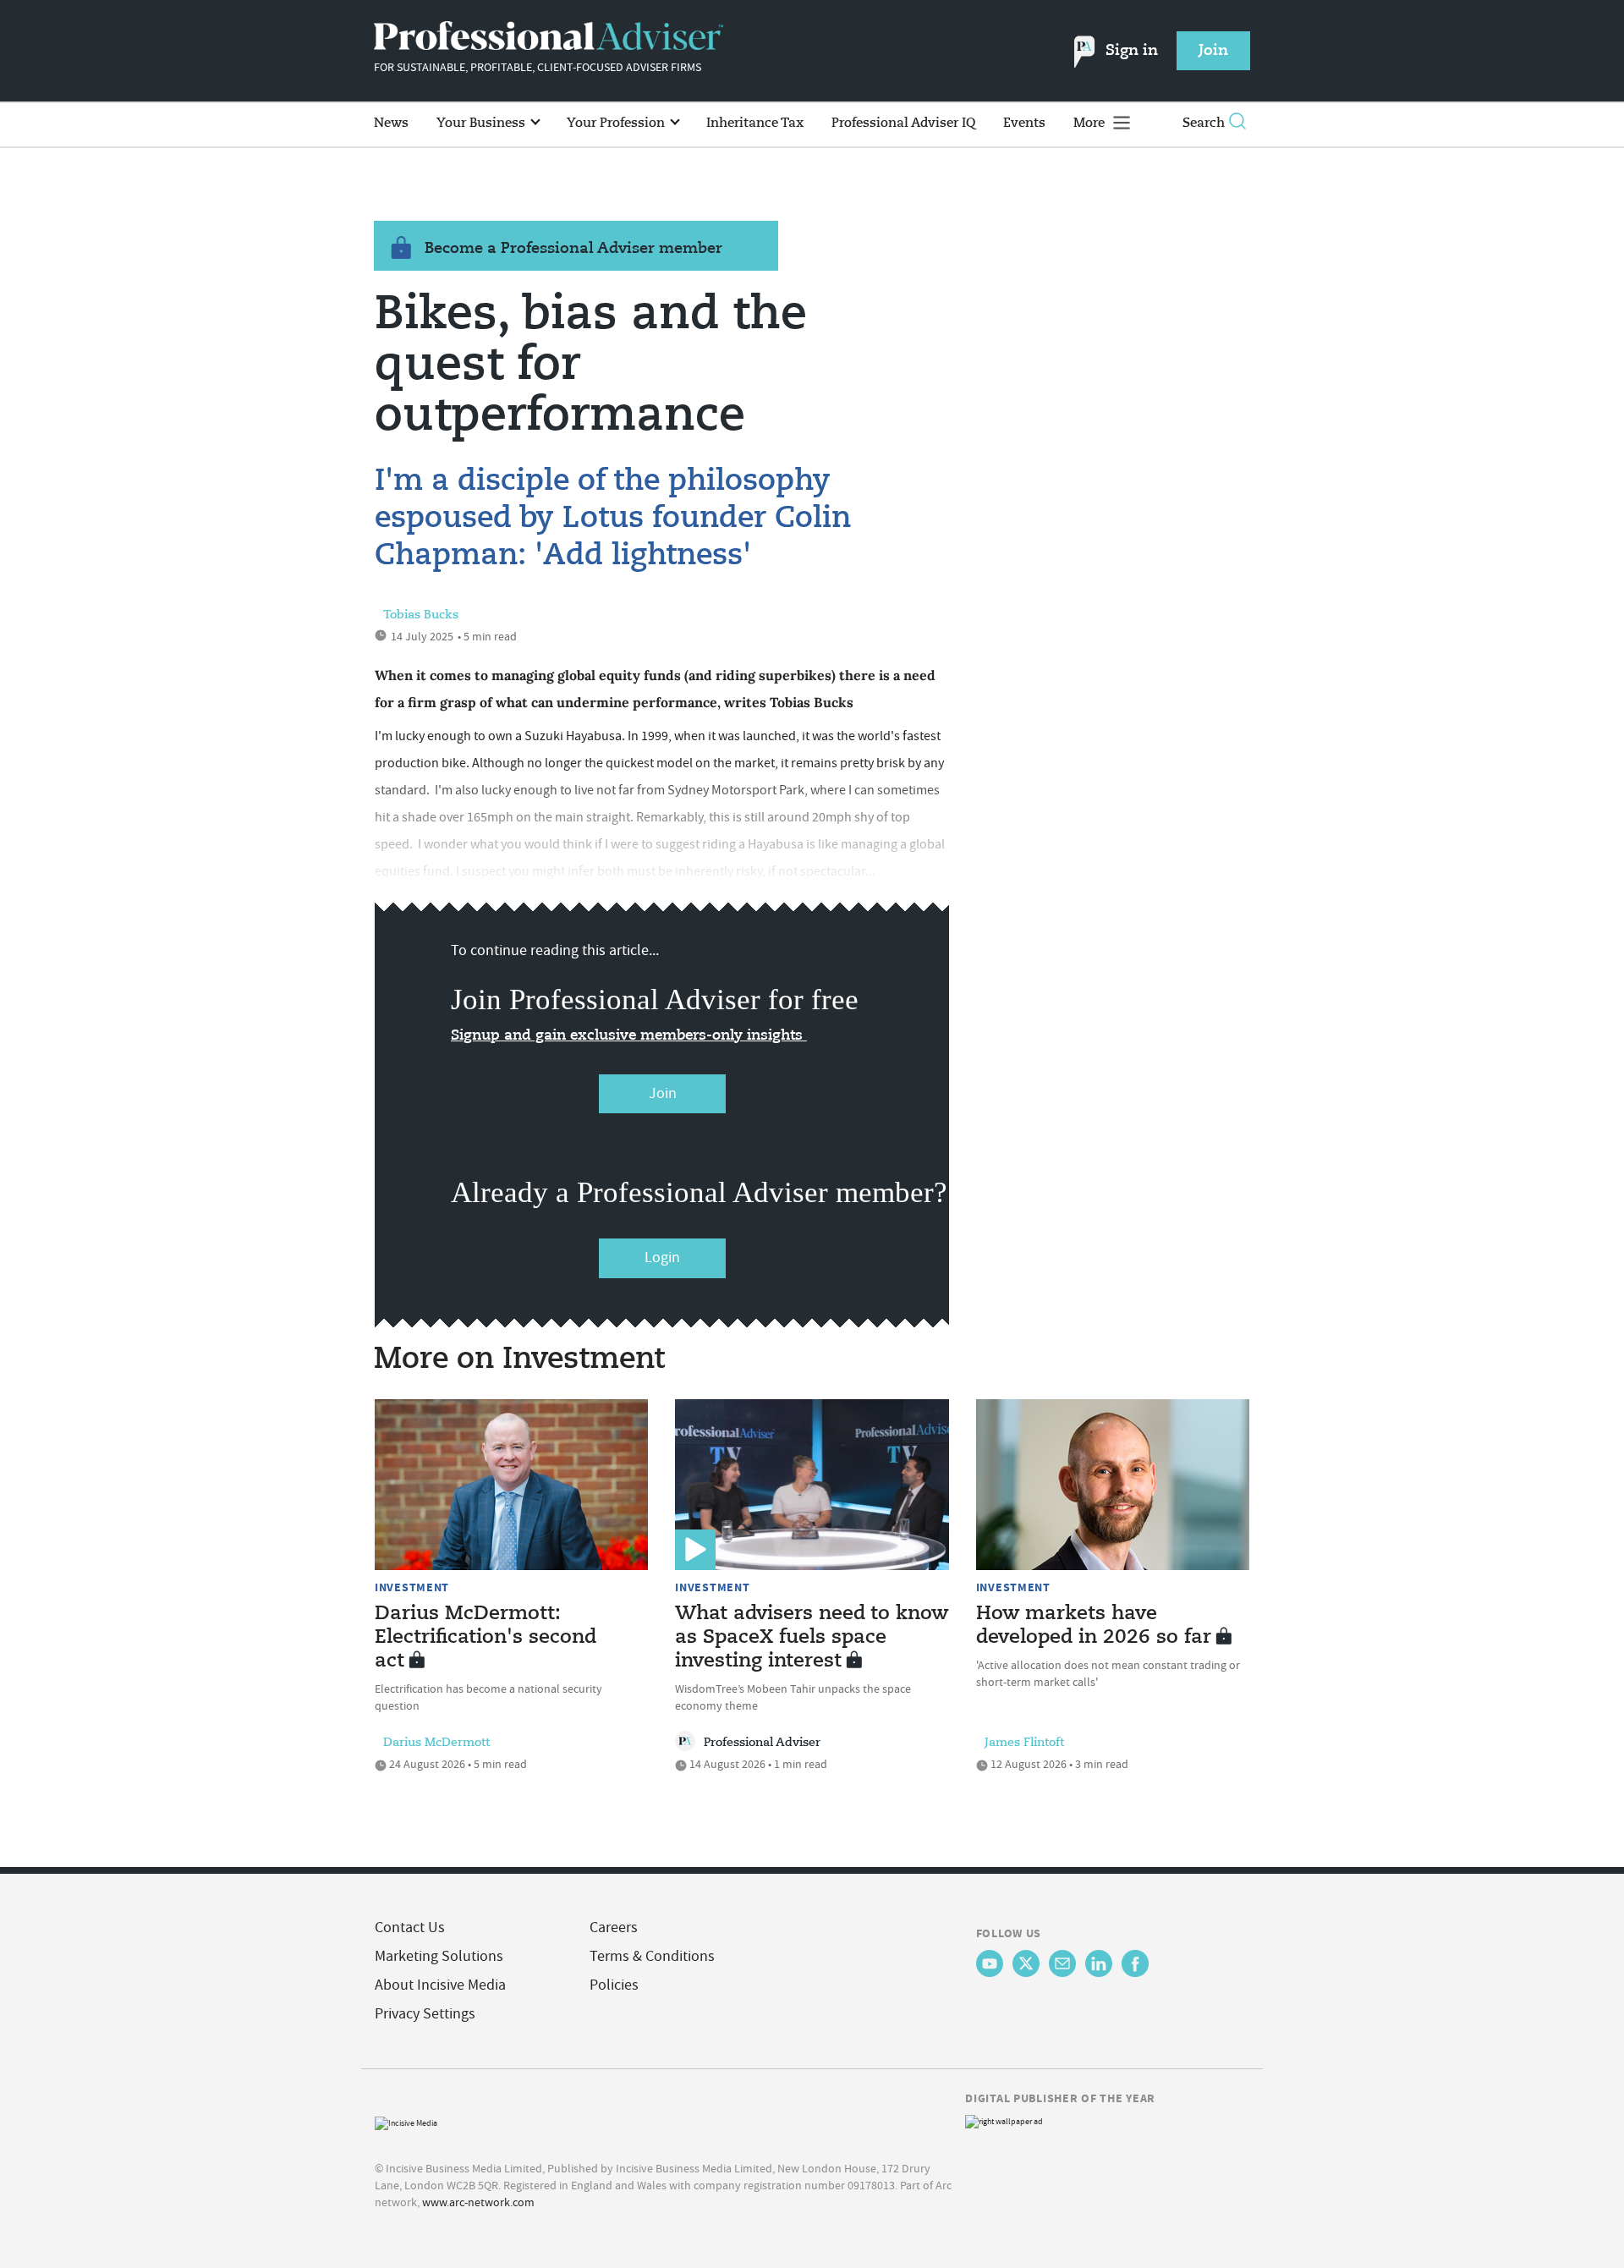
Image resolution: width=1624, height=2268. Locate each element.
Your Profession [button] (617, 123)
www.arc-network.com (478, 2202)
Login (662, 1258)
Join (663, 1093)
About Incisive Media (440, 1985)
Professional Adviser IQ (903, 123)
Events (1024, 123)
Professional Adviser (762, 1743)
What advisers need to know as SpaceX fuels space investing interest (812, 1638)
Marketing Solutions (439, 1956)
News (391, 123)
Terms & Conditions (652, 1956)
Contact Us (410, 1928)
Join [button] (1213, 51)
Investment (412, 1587)
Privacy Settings (425, 2014)
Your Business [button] (483, 123)
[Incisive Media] (406, 2121)
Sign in (1132, 51)
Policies (614, 1985)
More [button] (1091, 123)
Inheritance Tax (755, 123)
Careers (614, 1928)
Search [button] (1204, 123)
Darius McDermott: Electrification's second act (486, 1638)
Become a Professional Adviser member (573, 249)
